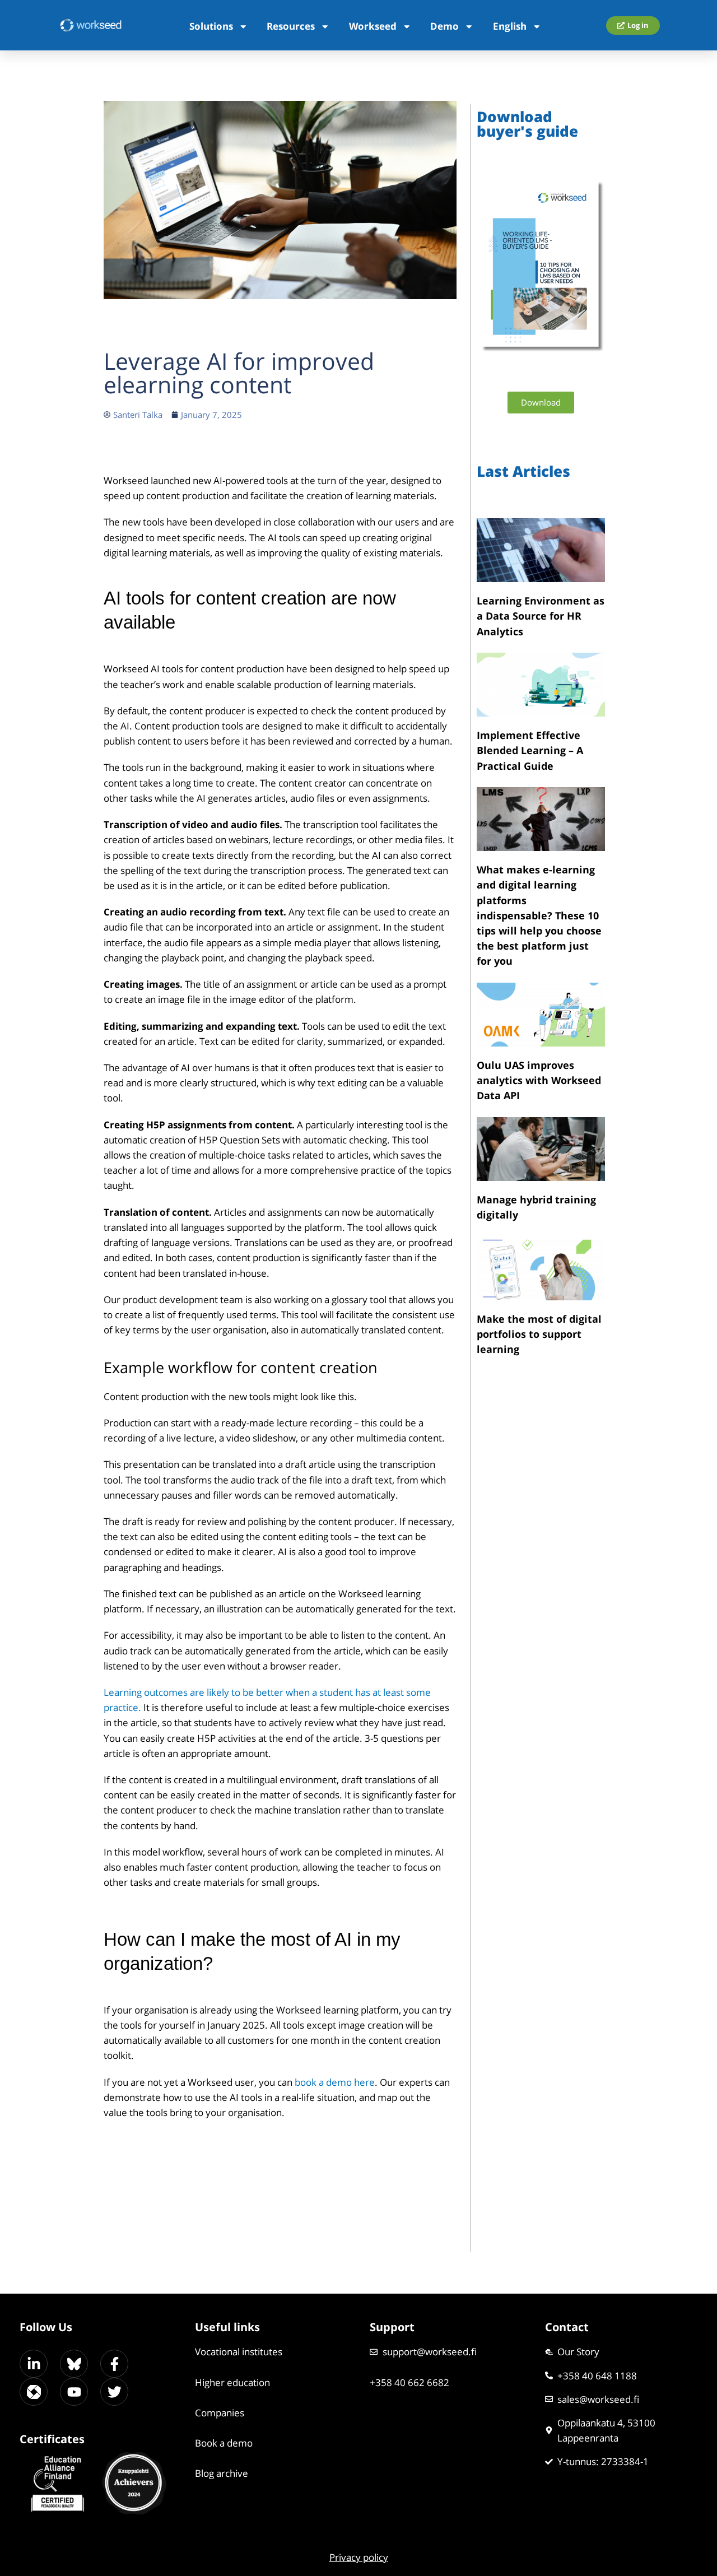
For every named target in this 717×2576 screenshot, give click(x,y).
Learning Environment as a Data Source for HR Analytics (541, 616)
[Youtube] (74, 2392)
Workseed (373, 26)
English (510, 26)
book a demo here (335, 2082)
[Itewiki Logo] (34, 2392)
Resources (291, 26)
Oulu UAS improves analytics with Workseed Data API (539, 1080)
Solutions (211, 26)
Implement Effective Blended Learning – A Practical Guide (530, 750)
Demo (444, 26)
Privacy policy (359, 2557)
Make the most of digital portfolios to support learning (539, 1334)
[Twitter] (114, 2392)
